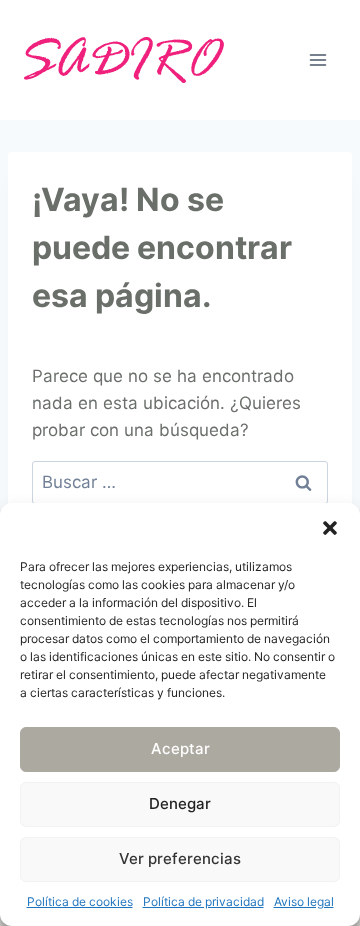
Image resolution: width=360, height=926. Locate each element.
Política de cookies (80, 901)
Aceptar (180, 748)
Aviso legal (304, 901)
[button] (330, 528)
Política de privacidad (203, 901)
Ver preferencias (180, 858)
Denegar (180, 803)
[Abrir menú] (317, 59)
